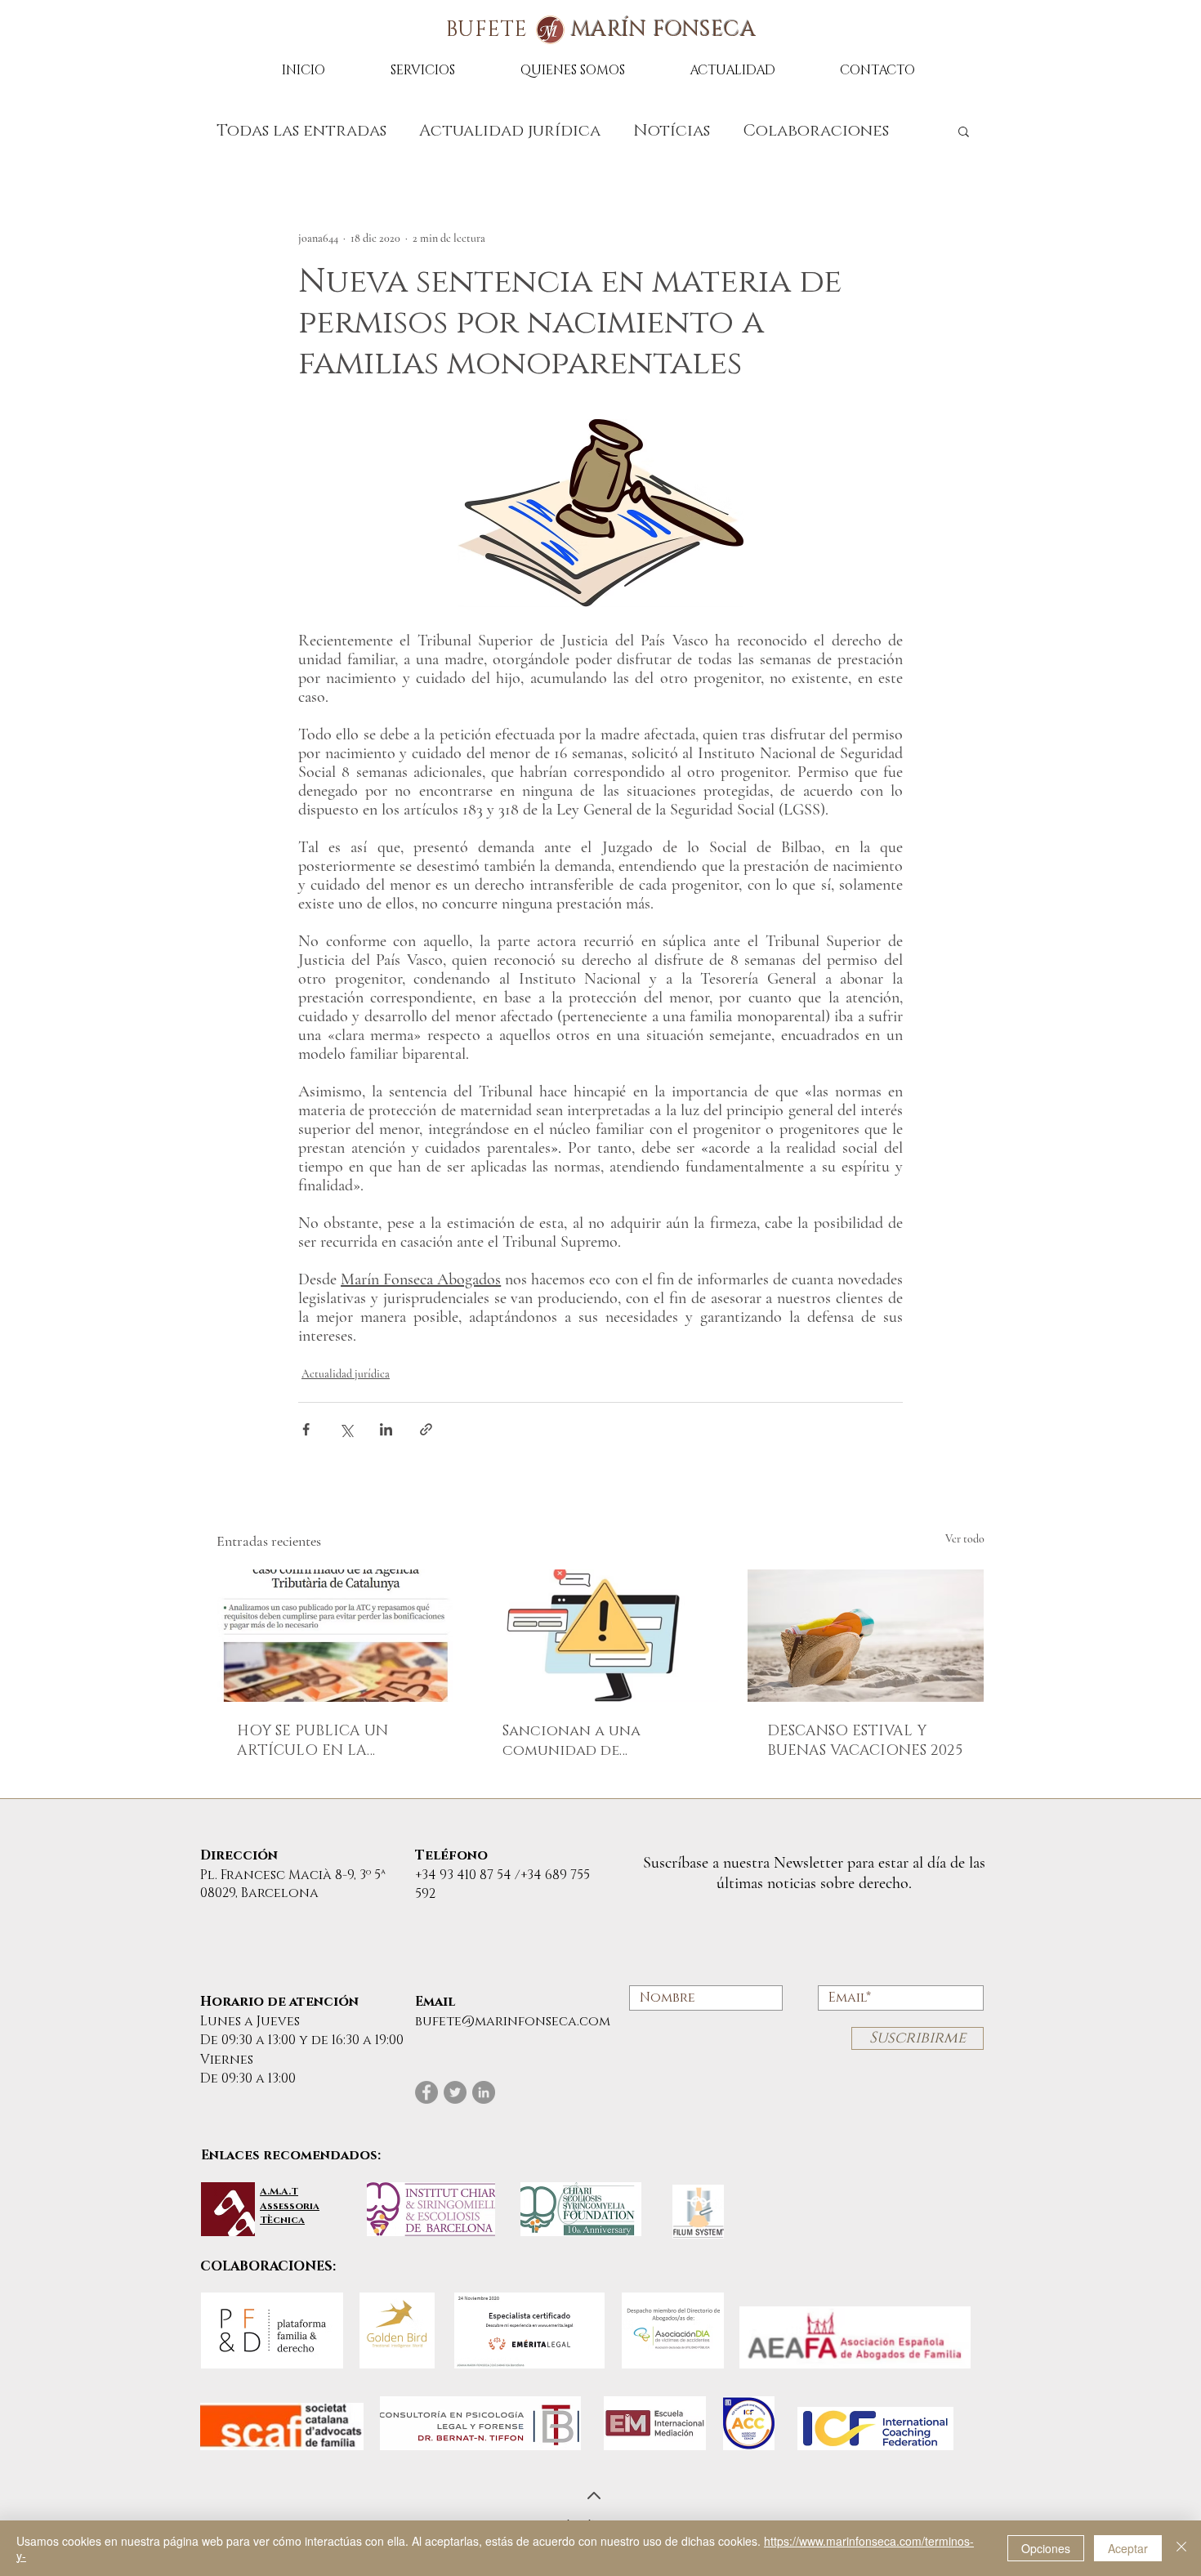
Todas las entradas (301, 131)
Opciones (1046, 2548)
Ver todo (965, 1539)
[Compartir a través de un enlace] (426, 1429)
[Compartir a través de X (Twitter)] (346, 1429)
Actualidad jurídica (510, 131)
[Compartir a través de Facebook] (306, 1429)
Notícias (672, 131)
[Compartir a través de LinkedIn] (386, 1429)
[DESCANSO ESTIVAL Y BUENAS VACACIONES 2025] (866, 1636)
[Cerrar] (1181, 2548)
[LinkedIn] (484, 2092)
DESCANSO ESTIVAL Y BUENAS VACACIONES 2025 (865, 1741)
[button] (964, 131)
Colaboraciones (816, 131)
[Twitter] (455, 2092)
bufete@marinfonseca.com (513, 2021)
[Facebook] (426, 2092)
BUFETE (601, 30)
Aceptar (1128, 2548)
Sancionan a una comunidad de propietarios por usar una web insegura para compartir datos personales (594, 1741)
